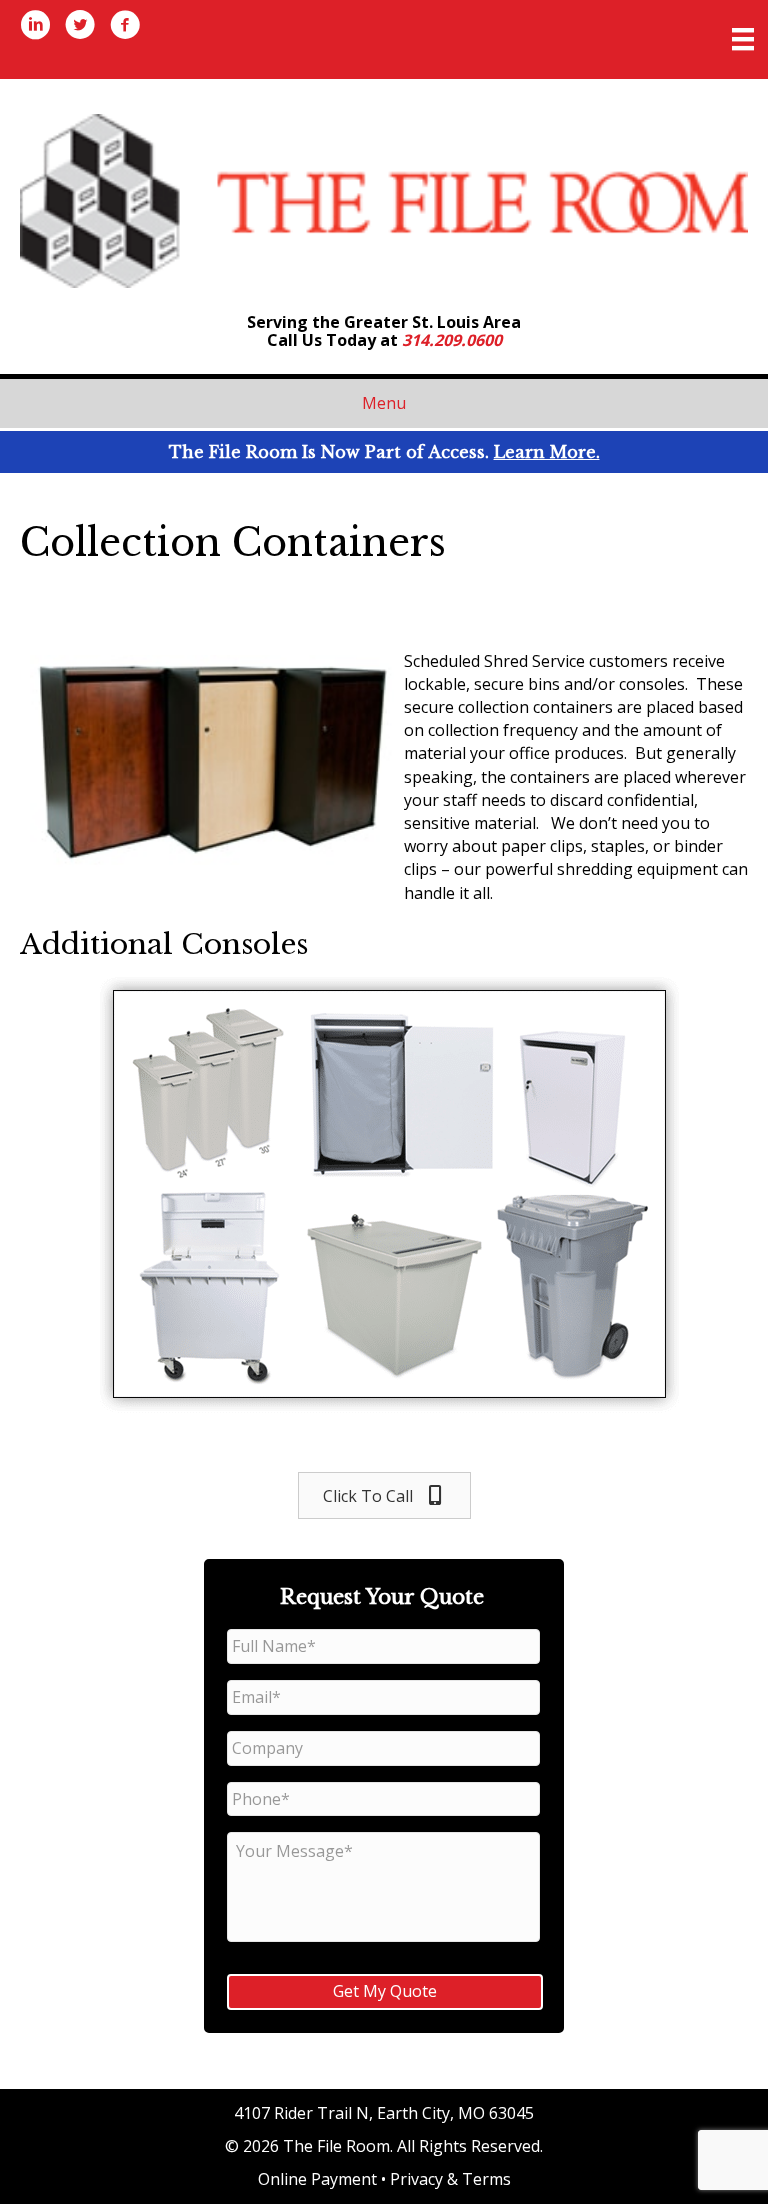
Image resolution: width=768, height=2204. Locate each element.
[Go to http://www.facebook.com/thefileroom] (125, 27)
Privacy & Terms (450, 2179)
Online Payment (317, 2179)
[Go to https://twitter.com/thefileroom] (80, 27)
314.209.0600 (452, 340)
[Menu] (743, 39)
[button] (384, 1495)
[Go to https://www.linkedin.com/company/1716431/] (35, 27)
